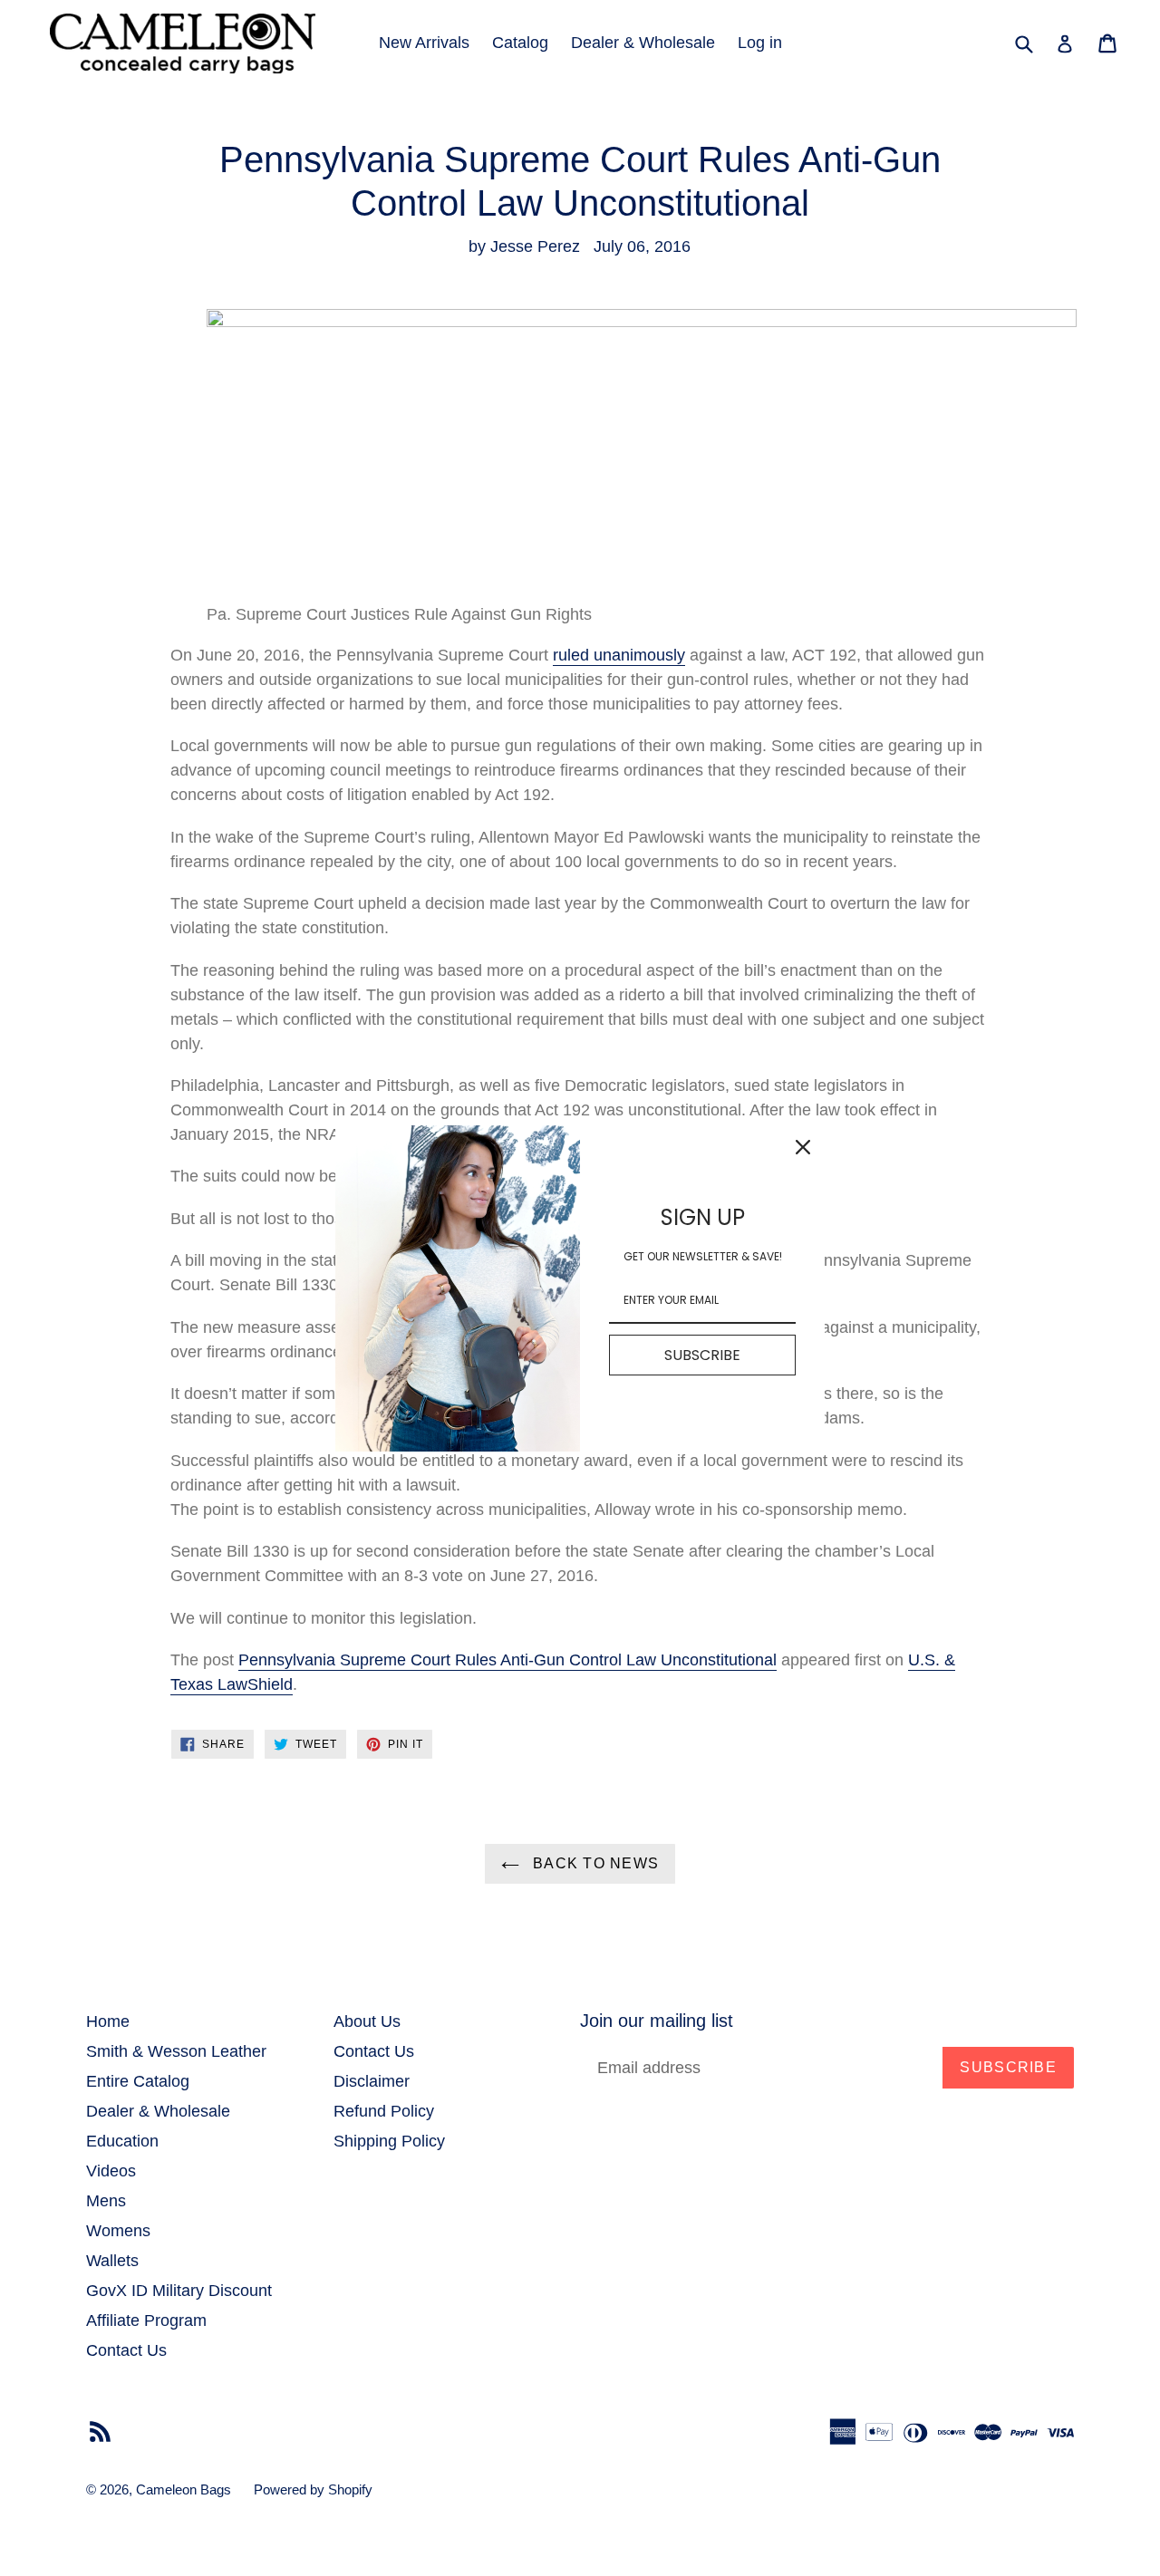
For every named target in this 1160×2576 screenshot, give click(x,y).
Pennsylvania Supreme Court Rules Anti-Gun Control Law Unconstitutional (507, 1660)
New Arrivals (424, 43)
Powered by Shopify (313, 2489)
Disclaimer (372, 2081)
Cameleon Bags (184, 2489)
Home (108, 2021)
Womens (118, 2231)
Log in (760, 43)
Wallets (112, 2261)
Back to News (594, 1863)
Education (122, 2141)
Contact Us (126, 2350)
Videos (111, 2171)
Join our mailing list (657, 2021)
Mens (106, 2201)
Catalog (520, 43)
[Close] (803, 1147)
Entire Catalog (138, 2081)
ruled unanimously (619, 655)
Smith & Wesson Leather (176, 2051)
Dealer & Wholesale (643, 43)
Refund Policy (384, 2111)
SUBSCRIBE (702, 1354)
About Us (367, 2021)
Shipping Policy (389, 2141)
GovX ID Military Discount (179, 2291)
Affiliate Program (146, 2320)
